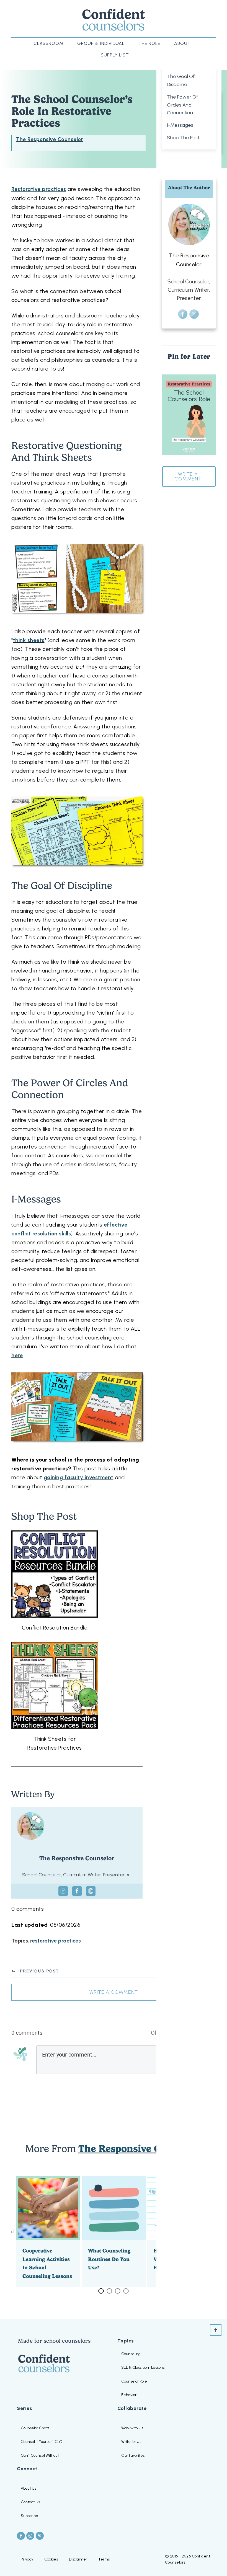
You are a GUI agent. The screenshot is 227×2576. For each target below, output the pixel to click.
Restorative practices (39, 189)
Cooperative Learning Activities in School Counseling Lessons (48, 2231)
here (17, 1355)
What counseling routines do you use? (114, 2231)
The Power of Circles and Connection (183, 105)
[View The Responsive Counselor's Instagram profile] (63, 1891)
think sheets (29, 640)
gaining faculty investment (79, 1477)
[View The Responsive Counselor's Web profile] (91, 1891)
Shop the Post (183, 138)
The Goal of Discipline (181, 80)
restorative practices (56, 1941)
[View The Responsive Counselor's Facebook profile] (77, 1891)
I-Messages (180, 125)
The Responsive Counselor (50, 139)
